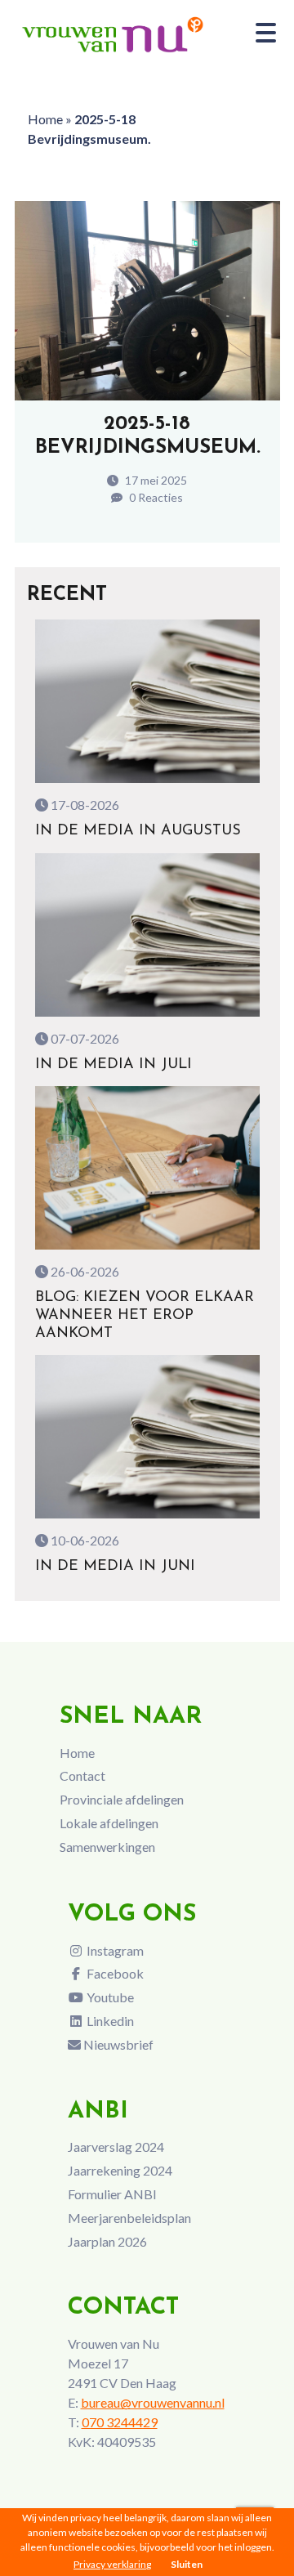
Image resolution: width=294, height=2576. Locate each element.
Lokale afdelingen (109, 1823)
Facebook (114, 1973)
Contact (82, 1775)
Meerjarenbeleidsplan (129, 2218)
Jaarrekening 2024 (120, 2170)
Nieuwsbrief (117, 2044)
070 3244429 (120, 2422)
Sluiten (187, 2564)
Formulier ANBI (112, 2194)
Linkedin (109, 2021)
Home (45, 119)
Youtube (109, 1997)
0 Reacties (155, 497)
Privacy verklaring (112, 2564)
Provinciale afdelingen (122, 1799)
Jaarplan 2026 (107, 2241)
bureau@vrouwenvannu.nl (153, 2402)
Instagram (114, 1950)
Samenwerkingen (107, 1847)
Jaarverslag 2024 (116, 2147)
